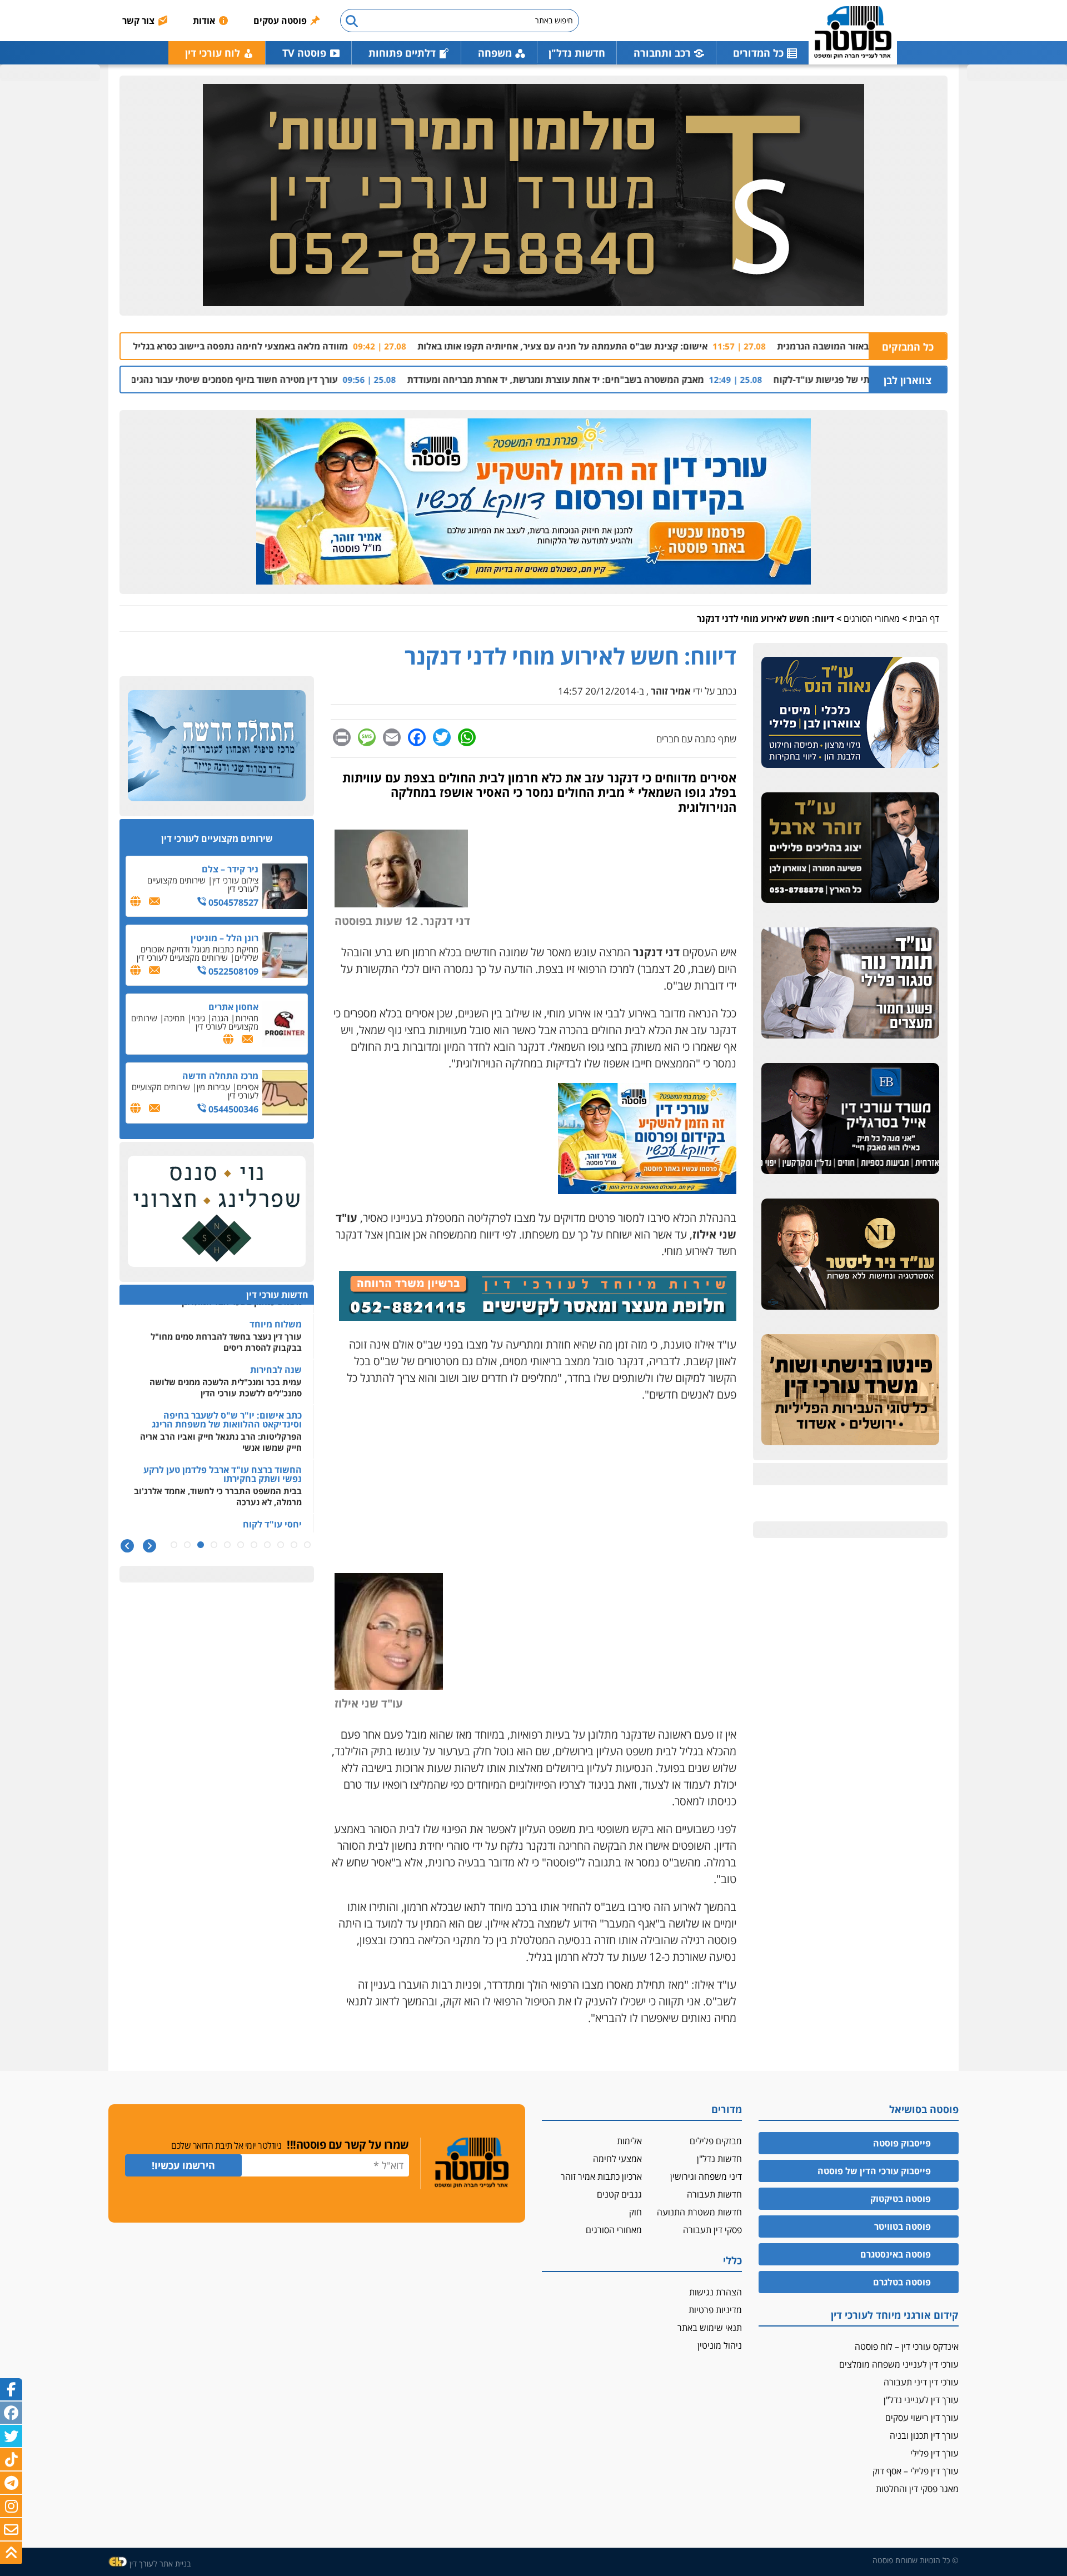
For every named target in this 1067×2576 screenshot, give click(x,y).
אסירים (248, 1087)
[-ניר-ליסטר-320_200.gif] (850, 1255)
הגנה (220, 1018)
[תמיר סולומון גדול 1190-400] (533, 196)
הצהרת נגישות (716, 2292)
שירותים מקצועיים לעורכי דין (203, 884)
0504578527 (232, 902)
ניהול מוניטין (720, 2345)
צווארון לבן (908, 380)
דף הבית (924, 618)
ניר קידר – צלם (230, 869)
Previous (149, 1546)
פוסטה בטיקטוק (901, 2199)
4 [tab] (267, 1545)
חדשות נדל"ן (577, 53)
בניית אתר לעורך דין (160, 2563)
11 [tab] (174, 1545)
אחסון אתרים (233, 1007)
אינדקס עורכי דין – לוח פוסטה (907, 2347)
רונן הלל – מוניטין (225, 938)
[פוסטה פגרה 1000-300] (533, 502)
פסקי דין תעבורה (712, 2230)
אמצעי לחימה (617, 2159)
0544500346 (232, 1109)
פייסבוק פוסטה (902, 2143)
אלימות (629, 2141)
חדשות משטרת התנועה (699, 2212)
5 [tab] (254, 1545)
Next (127, 1546)
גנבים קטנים (619, 2194)
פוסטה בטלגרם (902, 2282)
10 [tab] (187, 1545)
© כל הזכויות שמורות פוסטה (916, 2560)
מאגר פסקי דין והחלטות (917, 2489)
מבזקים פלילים (716, 2141)
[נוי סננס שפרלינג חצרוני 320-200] (217, 1212)
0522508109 (232, 971)
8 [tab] (214, 1545)
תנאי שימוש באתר (710, 2328)
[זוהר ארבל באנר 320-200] (850, 848)
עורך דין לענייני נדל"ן (921, 2400)
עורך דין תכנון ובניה (924, 2435)
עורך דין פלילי (934, 2453)
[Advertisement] (533, 1492)
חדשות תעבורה (714, 2194)
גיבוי (198, 1018)
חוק (635, 2212)
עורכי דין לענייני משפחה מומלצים (899, 2364)
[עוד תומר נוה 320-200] (850, 984)
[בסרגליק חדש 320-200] (850, 1119)
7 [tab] (227, 1545)
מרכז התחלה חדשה (220, 1076)
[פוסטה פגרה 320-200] (647, 1190)
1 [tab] (307, 1545)
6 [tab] (241, 1545)
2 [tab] (294, 1545)
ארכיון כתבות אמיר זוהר (601, 2176)
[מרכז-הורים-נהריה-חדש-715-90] (538, 1317)
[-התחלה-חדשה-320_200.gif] (217, 746)
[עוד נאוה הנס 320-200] (850, 713)
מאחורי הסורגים (872, 618)
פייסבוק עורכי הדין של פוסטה (874, 2171)
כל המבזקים (908, 347)
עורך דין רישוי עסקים (922, 2418)
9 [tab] (201, 1545)
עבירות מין (213, 1087)
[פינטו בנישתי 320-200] (850, 1390)
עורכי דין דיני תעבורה (921, 2382)
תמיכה (174, 1018)
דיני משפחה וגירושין (706, 2176)
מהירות (247, 1018)
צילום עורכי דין (235, 880)
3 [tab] (281, 1545)
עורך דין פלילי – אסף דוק (916, 2471)
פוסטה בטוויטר (903, 2226)
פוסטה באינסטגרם (896, 2254)
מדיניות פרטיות (715, 2310)
